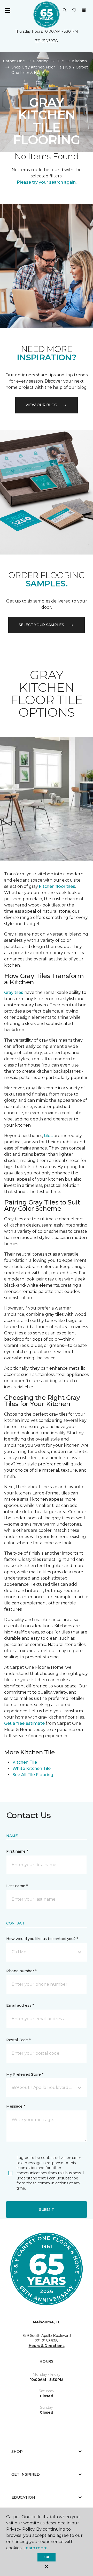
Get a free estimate (24, 1723)
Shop (17, 2452)
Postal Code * (18, 2040)
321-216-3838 (47, 41)
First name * (17, 1851)
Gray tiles (14, 992)
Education (23, 2497)
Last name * (17, 1886)
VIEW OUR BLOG (41, 405)
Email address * (20, 2005)
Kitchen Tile (25, 1762)
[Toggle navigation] (7, 10)
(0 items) (84, 10)
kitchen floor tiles (57, 886)
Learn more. (36, 2548)
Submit (47, 2210)
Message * (16, 2106)
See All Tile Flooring (33, 1775)
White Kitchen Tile (32, 1768)
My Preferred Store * (25, 2074)
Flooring (41, 61)
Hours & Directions (47, 2346)
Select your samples (41, 625)
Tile (60, 61)
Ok (46, 2557)
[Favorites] (74, 10)
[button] (65, 10)
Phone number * (21, 1971)
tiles (48, 1136)
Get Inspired (26, 2474)
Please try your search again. (47, 182)
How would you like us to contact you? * (42, 1939)
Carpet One (14, 61)
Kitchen (79, 61)
